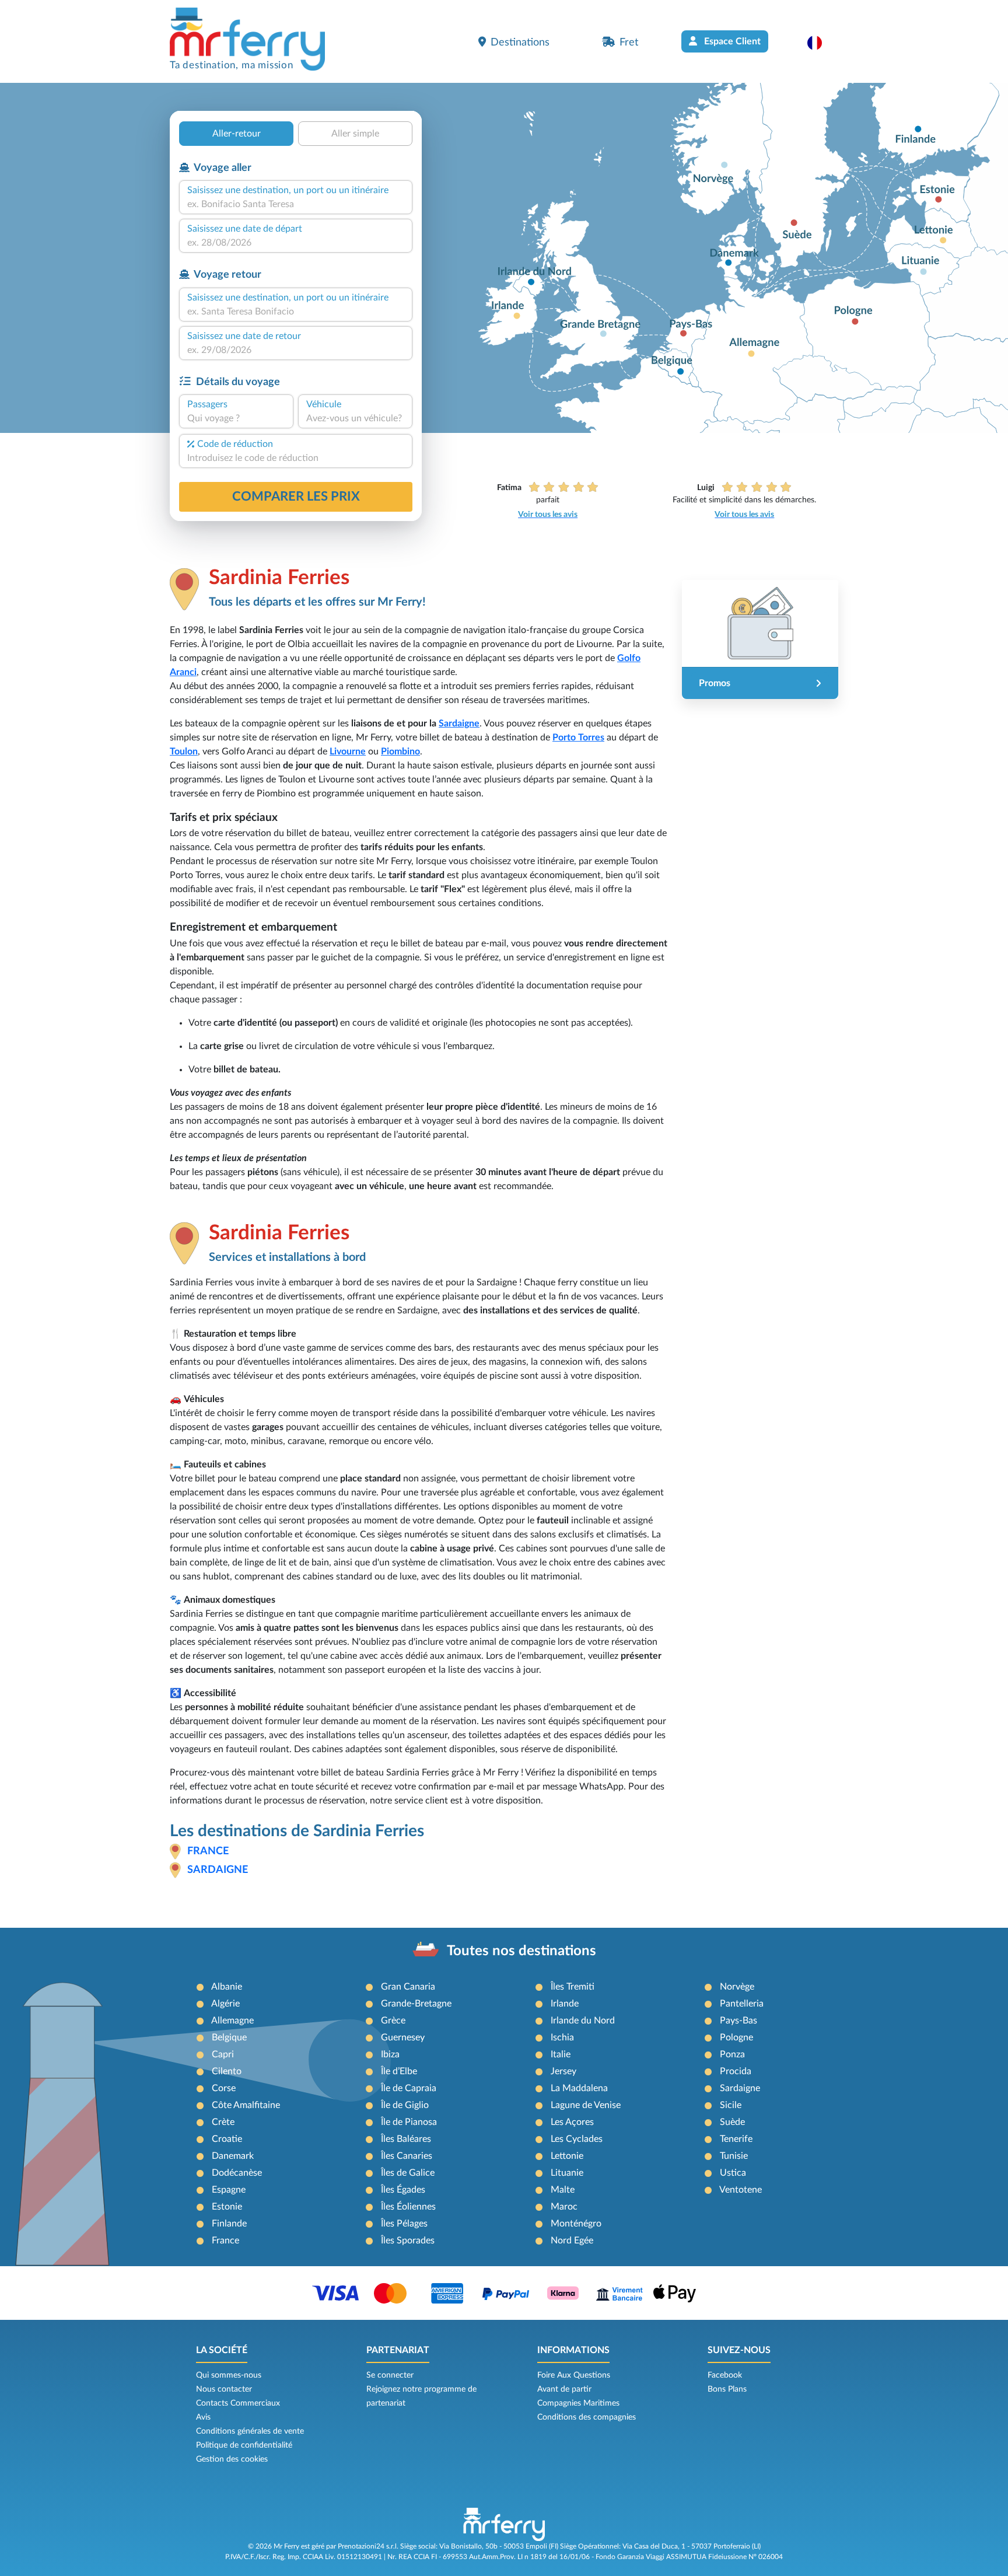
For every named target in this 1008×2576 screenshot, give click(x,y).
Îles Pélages (404, 2224)
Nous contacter (224, 2389)
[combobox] (296, 204)
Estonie (227, 2207)
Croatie (227, 2139)
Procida (736, 2071)
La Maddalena (579, 2088)
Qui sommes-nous (229, 2375)
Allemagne (232, 2021)
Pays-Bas (738, 2021)
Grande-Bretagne (416, 2004)
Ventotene (741, 2190)
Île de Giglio (405, 2105)
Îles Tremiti (573, 1987)
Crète (223, 2122)
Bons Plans (727, 2389)
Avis (203, 2417)
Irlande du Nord (583, 2021)
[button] (820, 43)
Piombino (400, 752)
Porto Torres (578, 738)
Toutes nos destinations (521, 1951)
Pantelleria (742, 2004)
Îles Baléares (406, 2139)
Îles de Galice (408, 2173)
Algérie (225, 2004)
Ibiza (390, 2054)
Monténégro (576, 2224)
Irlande (565, 2004)
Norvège (737, 1987)
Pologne (736, 2037)
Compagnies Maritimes (578, 2403)
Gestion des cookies (232, 2459)
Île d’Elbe (399, 2071)
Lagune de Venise (586, 2105)
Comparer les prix (296, 497)
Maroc (564, 2207)
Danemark (233, 2156)
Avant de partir (564, 2389)
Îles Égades (403, 2190)
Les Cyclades (577, 2139)
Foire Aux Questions (574, 2375)
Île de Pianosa (409, 2122)
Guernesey (403, 2037)
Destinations (520, 42)
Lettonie (567, 2156)
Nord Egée (572, 2241)
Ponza (732, 2054)
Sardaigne (459, 723)
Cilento (227, 2071)
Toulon (184, 752)
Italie (561, 2054)
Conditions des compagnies (587, 2417)
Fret (629, 42)
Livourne (348, 752)
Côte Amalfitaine (246, 2105)
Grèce (393, 2021)
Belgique (229, 2037)
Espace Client (731, 41)
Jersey (563, 2071)
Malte (563, 2190)
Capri (223, 2054)
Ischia (562, 2037)
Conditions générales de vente (250, 2431)
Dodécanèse (237, 2173)
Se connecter (390, 2375)
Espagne (229, 2190)
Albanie (227, 1987)
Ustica (733, 2173)
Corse (224, 2088)
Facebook (725, 2375)
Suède (732, 2122)
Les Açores (572, 2122)
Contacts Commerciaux (238, 2403)
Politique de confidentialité (244, 2445)
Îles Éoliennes (408, 2207)
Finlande (229, 2224)
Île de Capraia (409, 2088)
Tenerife (736, 2139)
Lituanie (567, 2173)
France (208, 1851)
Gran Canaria (408, 1987)
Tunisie (734, 2156)
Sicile (731, 2105)
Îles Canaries (407, 2156)
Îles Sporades (408, 2241)
